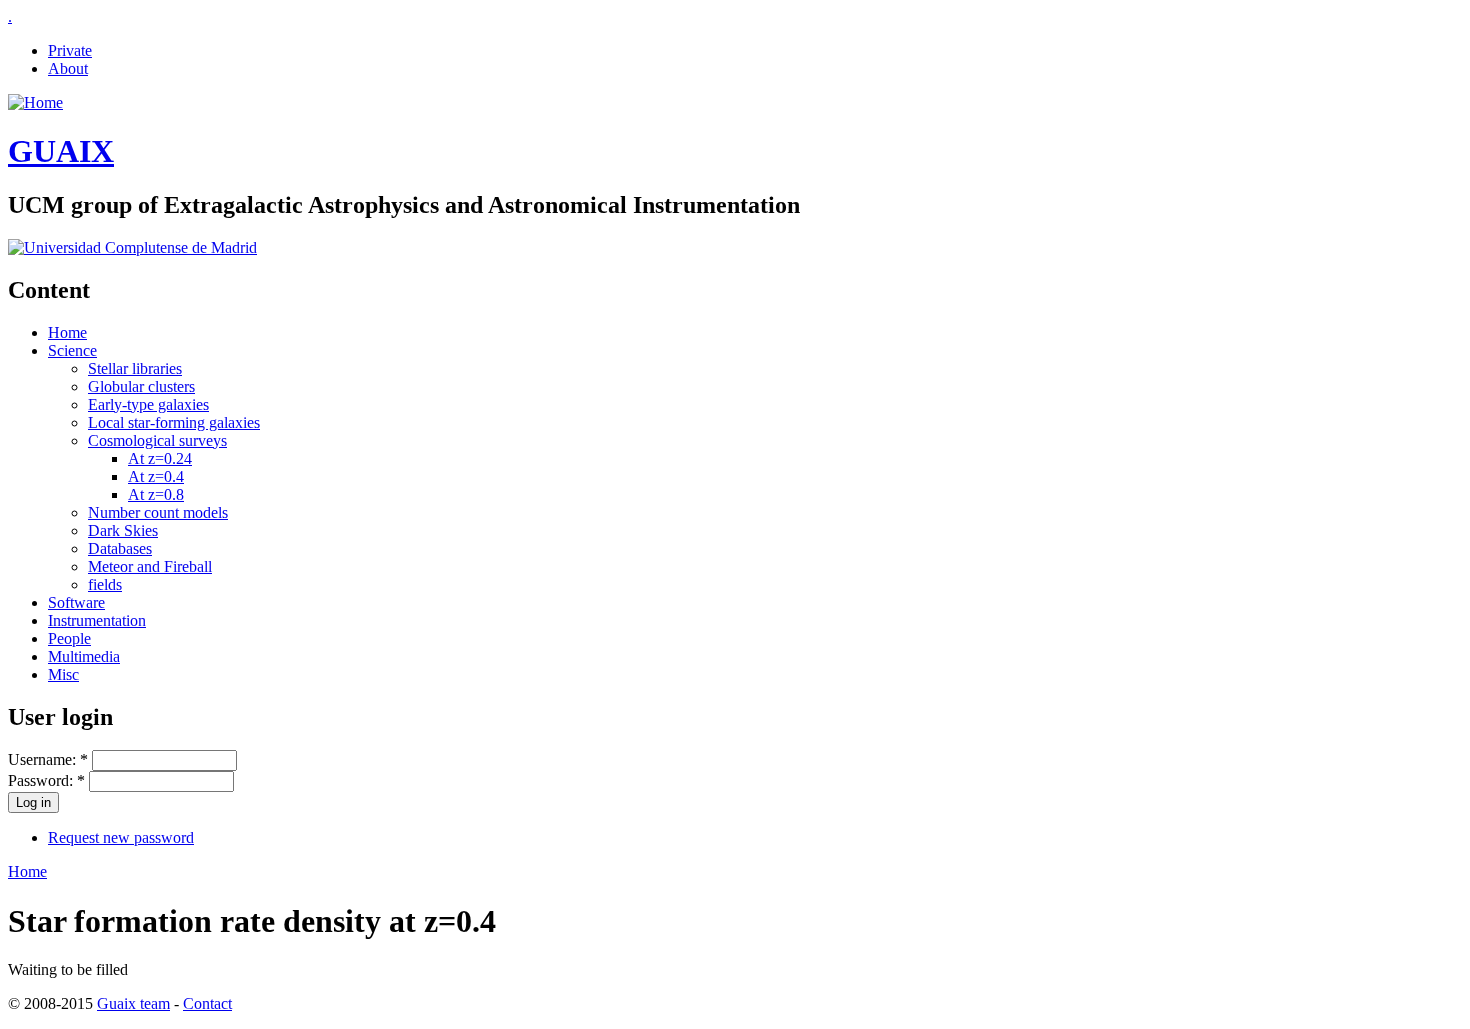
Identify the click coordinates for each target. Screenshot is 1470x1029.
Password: (46, 780)
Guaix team (133, 1003)
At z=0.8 (156, 494)
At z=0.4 (156, 476)
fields (105, 584)
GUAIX (61, 151)
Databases (120, 548)
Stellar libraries (135, 368)
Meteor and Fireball (150, 566)
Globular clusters (141, 386)
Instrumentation (97, 620)
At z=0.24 (160, 458)
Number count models (158, 512)
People (69, 638)
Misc (63, 674)
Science (72, 350)
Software (76, 602)
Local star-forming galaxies (174, 422)
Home (67, 332)
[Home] (35, 102)
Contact (207, 1003)
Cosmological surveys (157, 440)
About (68, 68)
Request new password (121, 837)
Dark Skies (123, 530)
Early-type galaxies (148, 404)
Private (70, 50)
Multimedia (84, 656)
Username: (48, 759)
